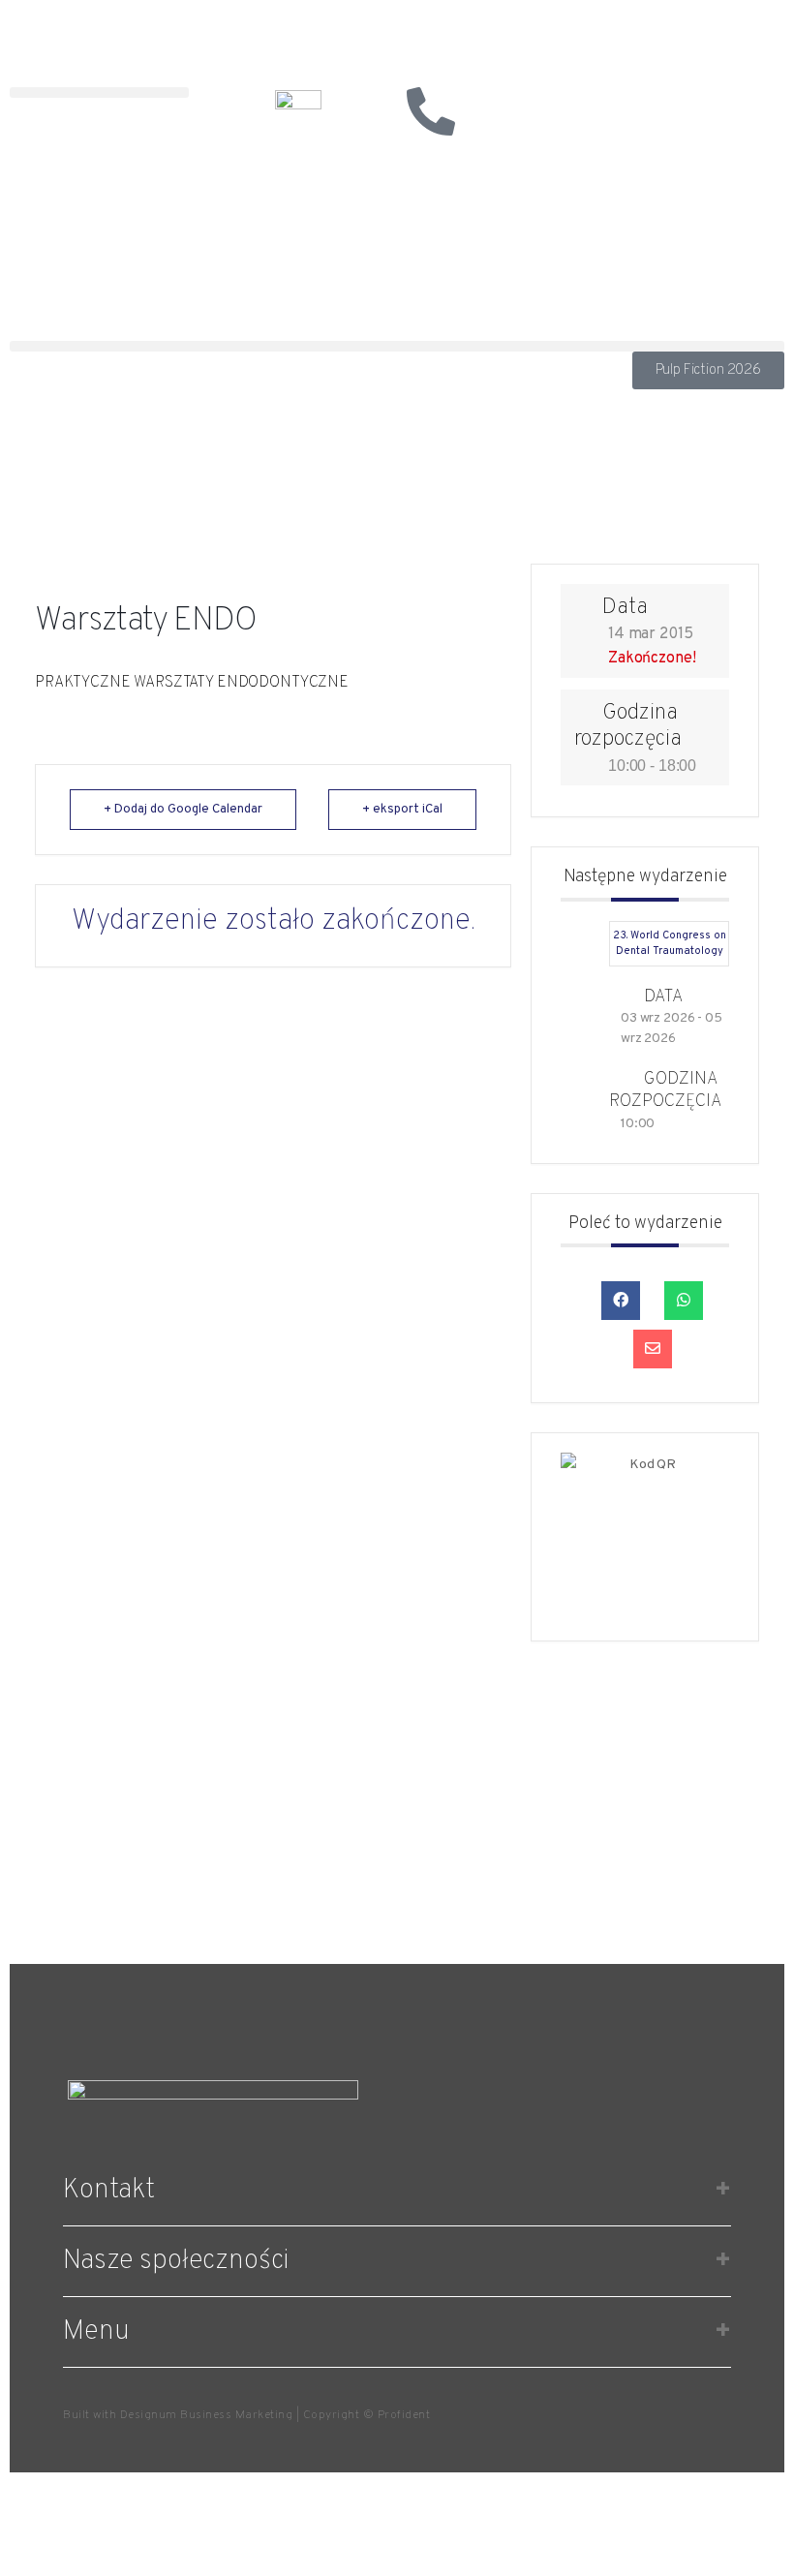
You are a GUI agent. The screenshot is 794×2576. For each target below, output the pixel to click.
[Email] (653, 1349)
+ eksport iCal (402, 810)
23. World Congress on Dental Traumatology (670, 944)
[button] (99, 92)
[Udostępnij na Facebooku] (621, 1301)
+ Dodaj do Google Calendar (183, 810)
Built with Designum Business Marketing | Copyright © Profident (246, 2415)
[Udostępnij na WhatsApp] (684, 1301)
